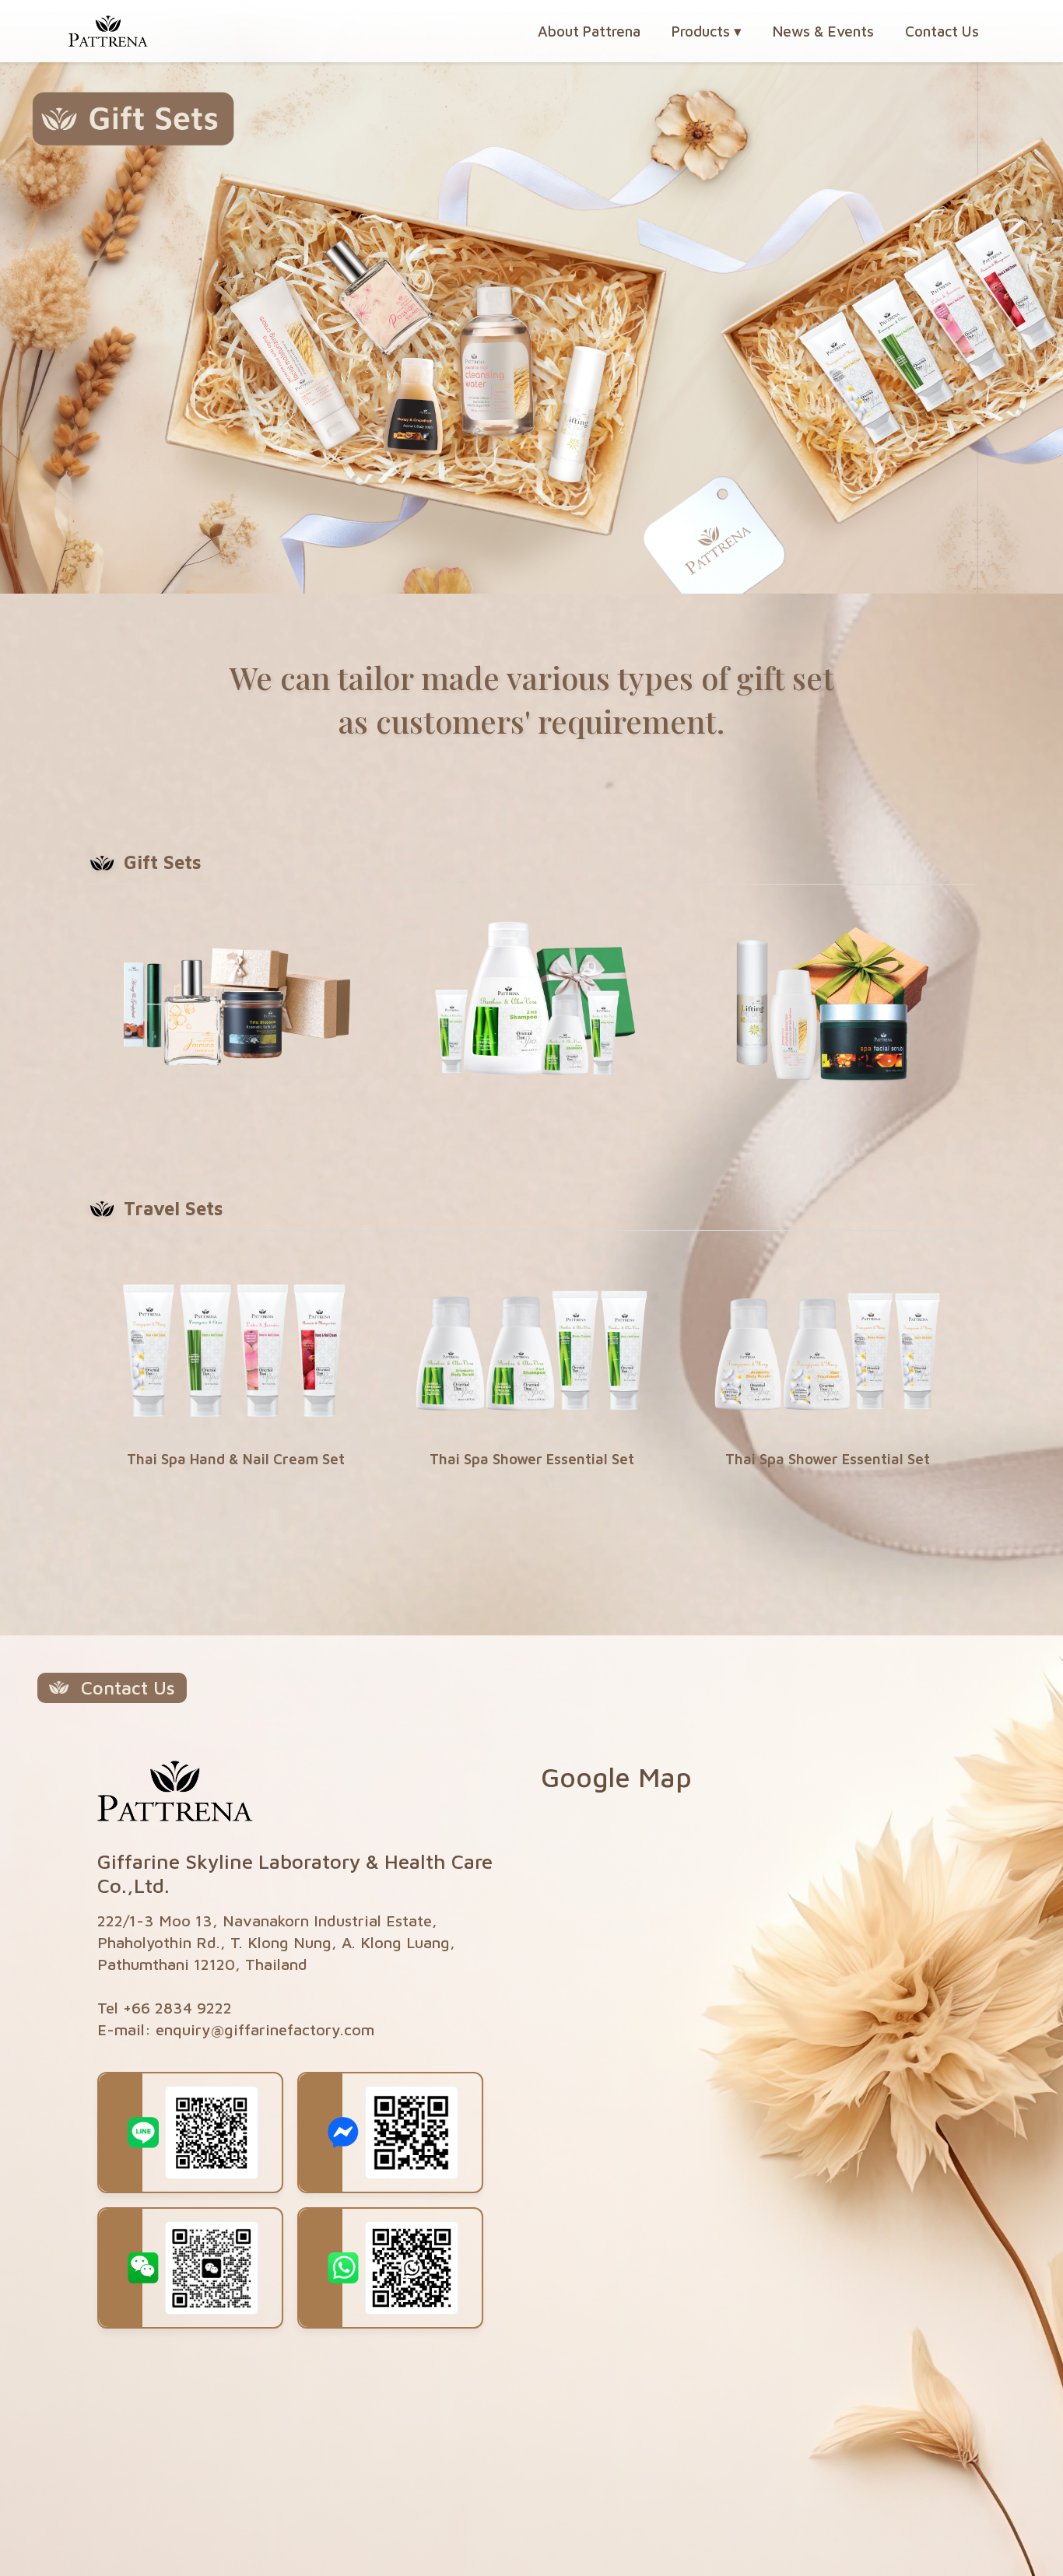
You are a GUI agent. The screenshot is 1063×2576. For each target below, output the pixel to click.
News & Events (823, 31)
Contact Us (942, 31)
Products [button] (707, 31)
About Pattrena (589, 31)
